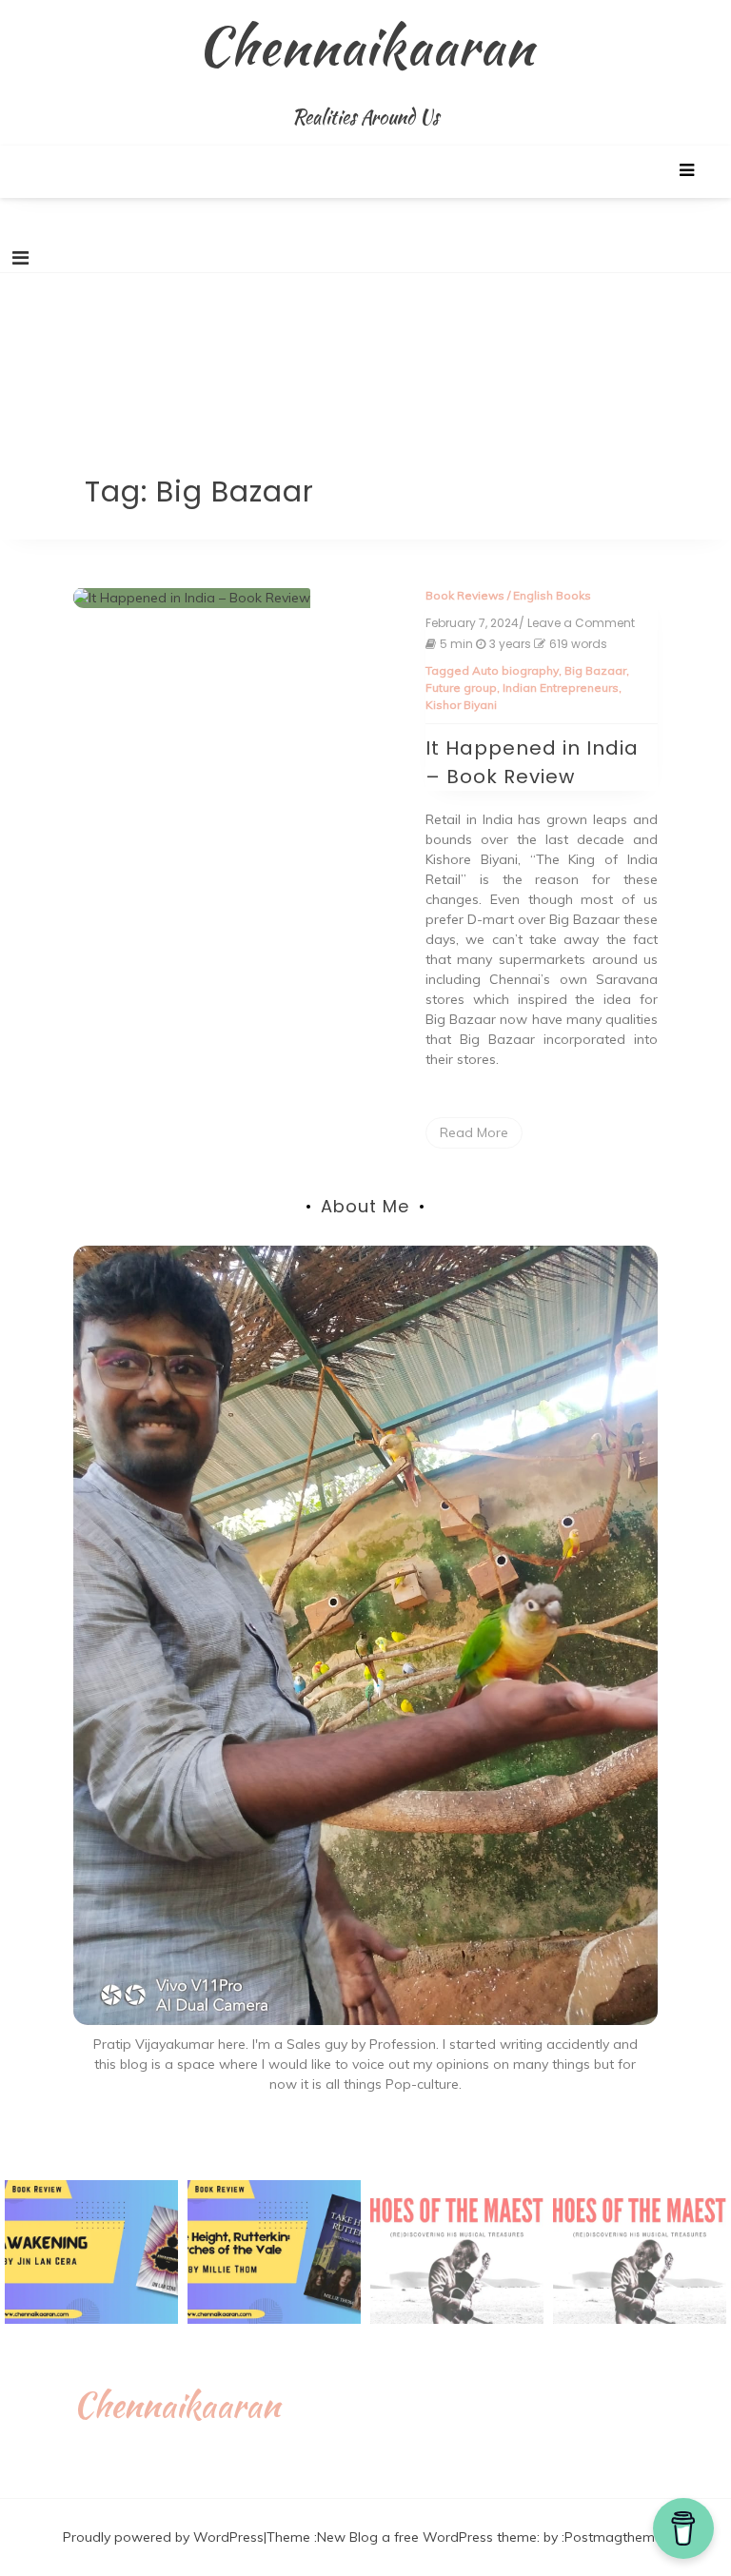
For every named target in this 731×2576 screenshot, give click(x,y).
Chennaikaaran (365, 46)
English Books (552, 595)
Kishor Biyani (461, 705)
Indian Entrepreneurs (561, 688)
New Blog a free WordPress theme (427, 2537)
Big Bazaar (595, 670)
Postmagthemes (617, 2537)
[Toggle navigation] (20, 258)
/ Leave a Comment (577, 623)
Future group (461, 688)
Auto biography (515, 670)
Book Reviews (465, 595)
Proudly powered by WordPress (163, 2537)
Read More (474, 1132)
